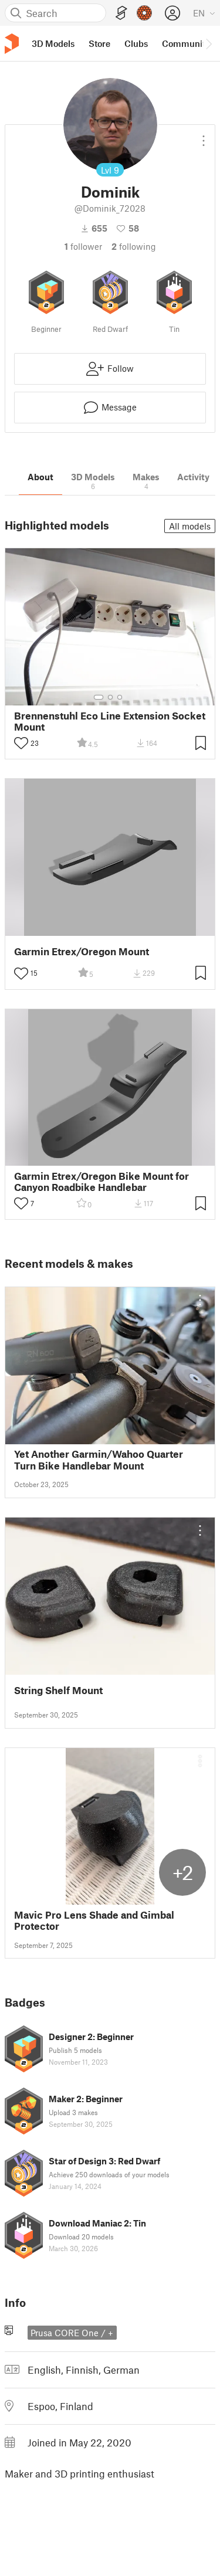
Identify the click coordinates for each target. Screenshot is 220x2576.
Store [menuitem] (99, 43)
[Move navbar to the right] (208, 43)
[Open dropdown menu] (204, 136)
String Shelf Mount (58, 1690)
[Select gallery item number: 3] (120, 697)
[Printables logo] (12, 44)
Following (134, 246)
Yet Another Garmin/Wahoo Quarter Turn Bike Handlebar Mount (99, 1460)
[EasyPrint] (121, 13)
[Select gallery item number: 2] (110, 697)
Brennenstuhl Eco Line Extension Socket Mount (110, 721)
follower (83, 246)
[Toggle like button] (21, 743)
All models (190, 526)
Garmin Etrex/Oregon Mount (82, 951)
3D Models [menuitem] (53, 43)
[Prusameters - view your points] (144, 13)
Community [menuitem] (186, 43)
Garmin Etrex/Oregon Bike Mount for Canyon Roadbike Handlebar (101, 1182)
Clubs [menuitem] (136, 43)
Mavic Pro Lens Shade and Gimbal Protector (94, 1920)
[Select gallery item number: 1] (99, 697)
